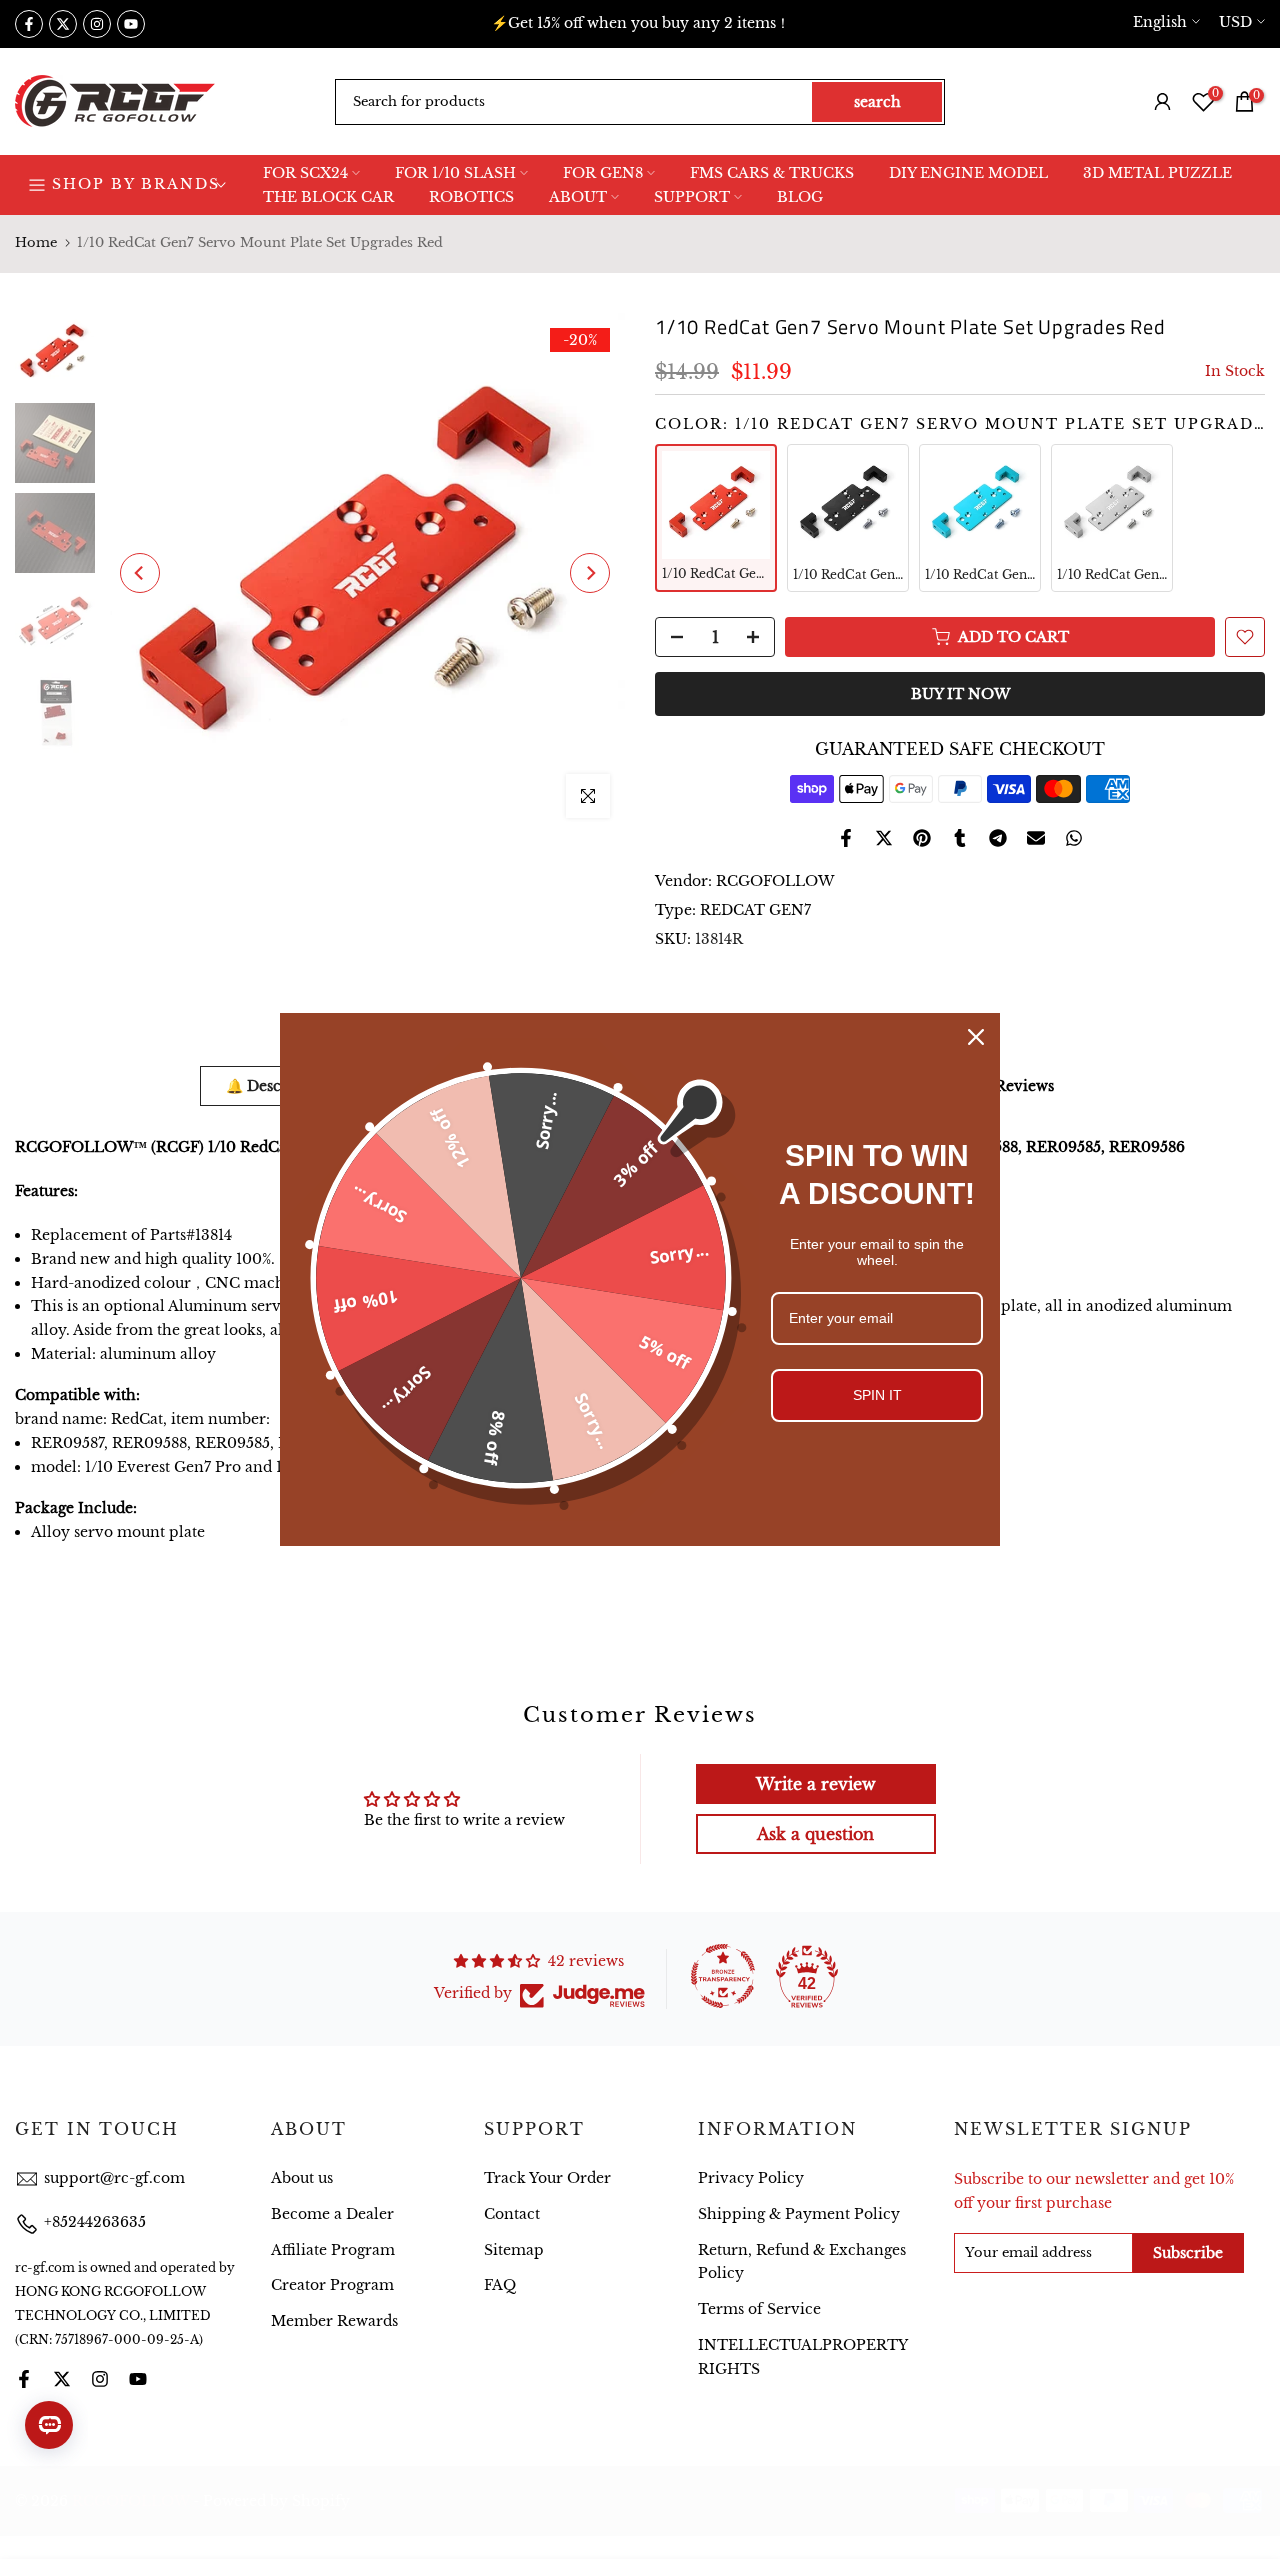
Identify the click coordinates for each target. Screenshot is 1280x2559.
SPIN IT (877, 1395)
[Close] (976, 1037)
